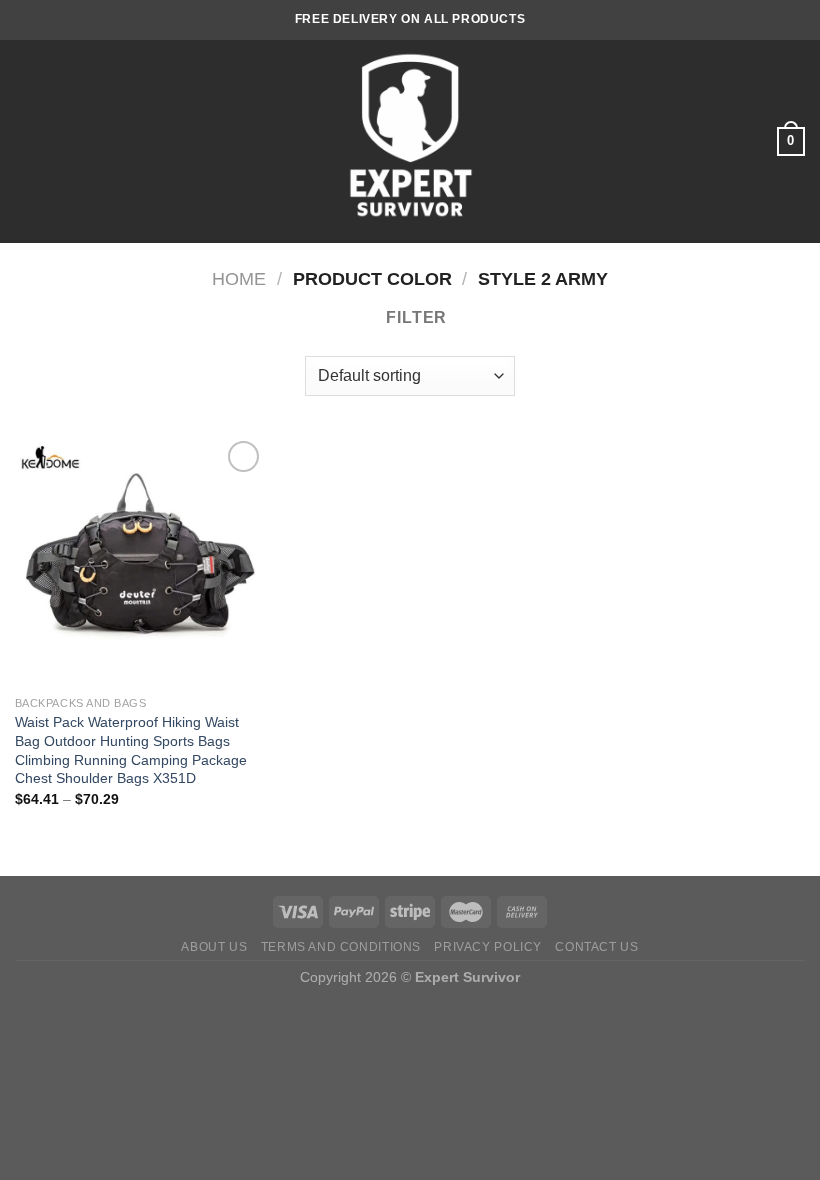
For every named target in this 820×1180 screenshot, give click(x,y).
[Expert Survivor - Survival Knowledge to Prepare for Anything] (410, 141)
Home (239, 278)
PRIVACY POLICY (488, 947)
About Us (214, 947)
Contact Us (596, 947)
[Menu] (27, 141)
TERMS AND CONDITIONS (341, 947)
